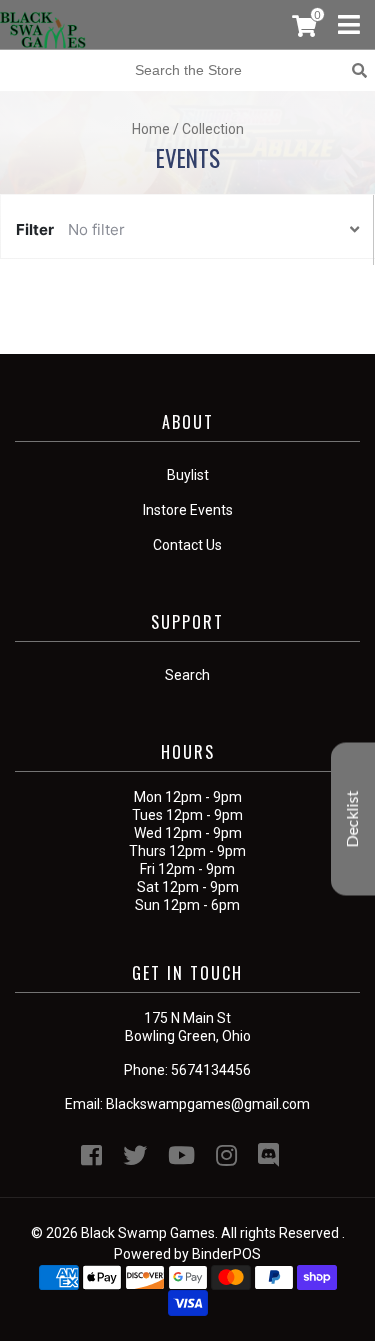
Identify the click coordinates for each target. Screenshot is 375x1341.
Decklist (353, 818)
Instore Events (188, 510)
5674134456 (211, 1070)
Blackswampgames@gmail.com (208, 1104)
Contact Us (187, 545)
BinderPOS (226, 1254)
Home (151, 129)
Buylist (188, 475)
